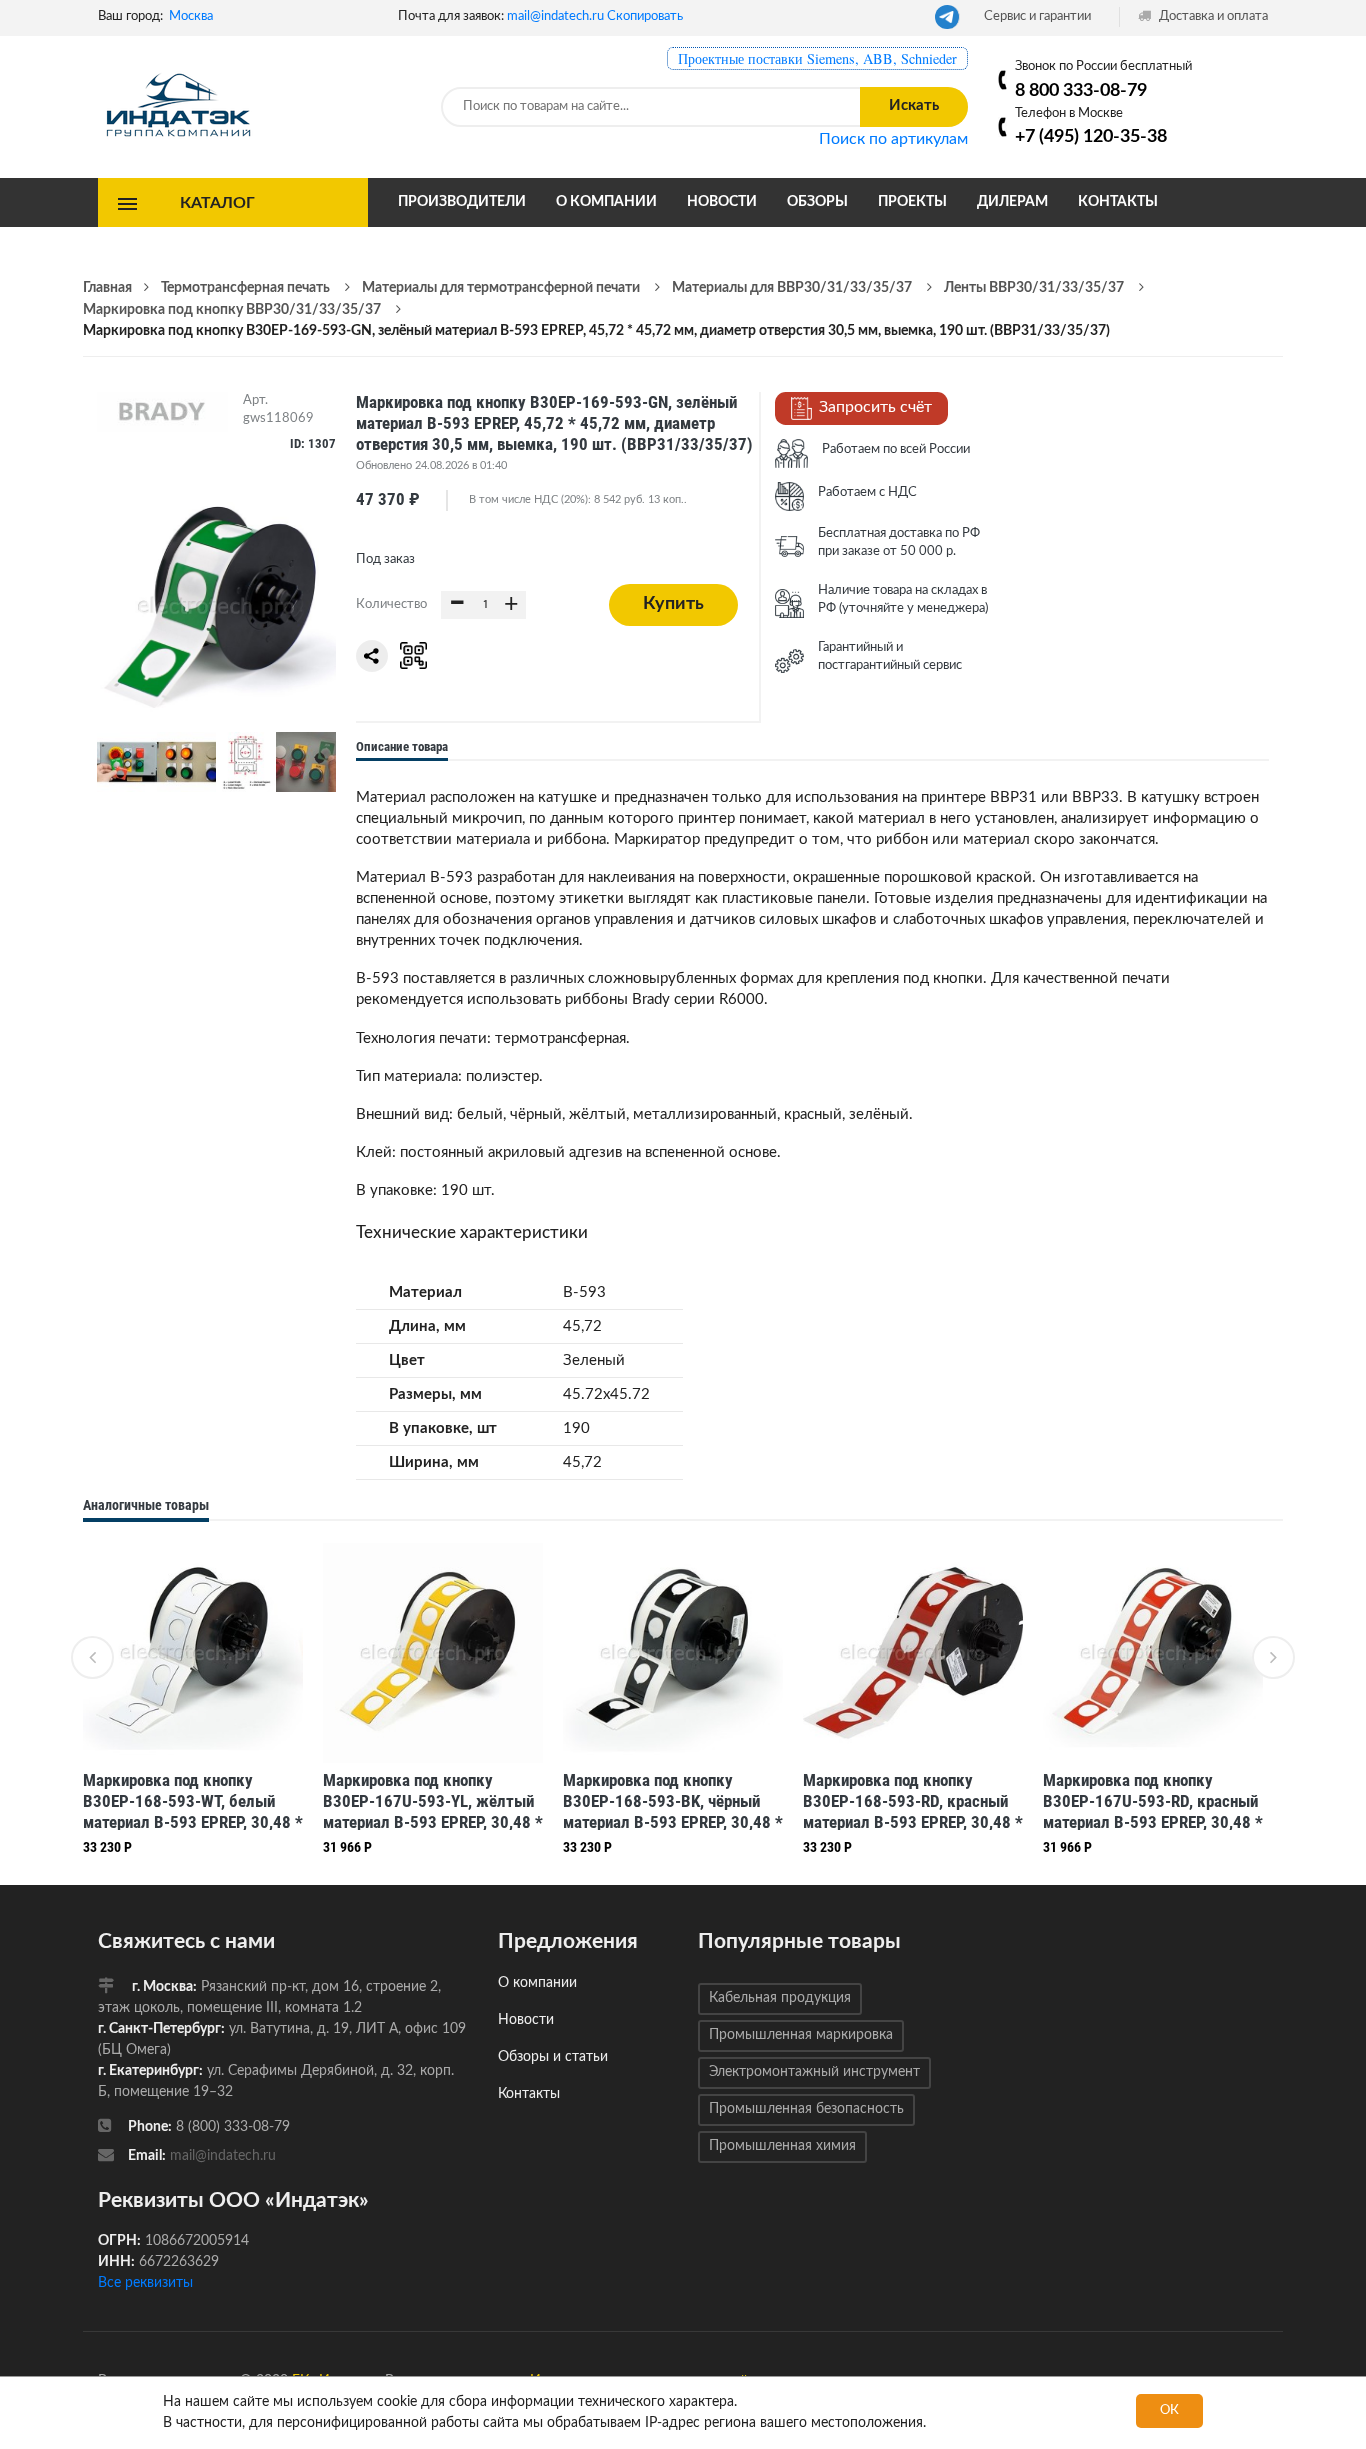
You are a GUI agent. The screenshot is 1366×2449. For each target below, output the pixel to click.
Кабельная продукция (780, 1998)
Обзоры (817, 202)
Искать (914, 105)
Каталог (217, 202)
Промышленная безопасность (806, 2109)
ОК (1169, 2410)
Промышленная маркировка (801, 2035)
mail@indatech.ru (555, 16)
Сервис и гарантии (1037, 16)
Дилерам (1012, 202)
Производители (462, 202)
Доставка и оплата (1212, 16)
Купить (673, 604)
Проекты (912, 202)
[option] (193, 1704)
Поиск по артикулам (893, 139)
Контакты (1118, 202)
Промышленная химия (782, 2146)
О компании (606, 202)
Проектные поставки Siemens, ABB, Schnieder (817, 58)
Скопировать (645, 16)
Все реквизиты (145, 2283)
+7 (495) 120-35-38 (1091, 136)
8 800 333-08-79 (1081, 90)
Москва (191, 16)
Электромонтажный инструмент (814, 2072)
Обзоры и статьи (553, 2057)
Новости (722, 202)
